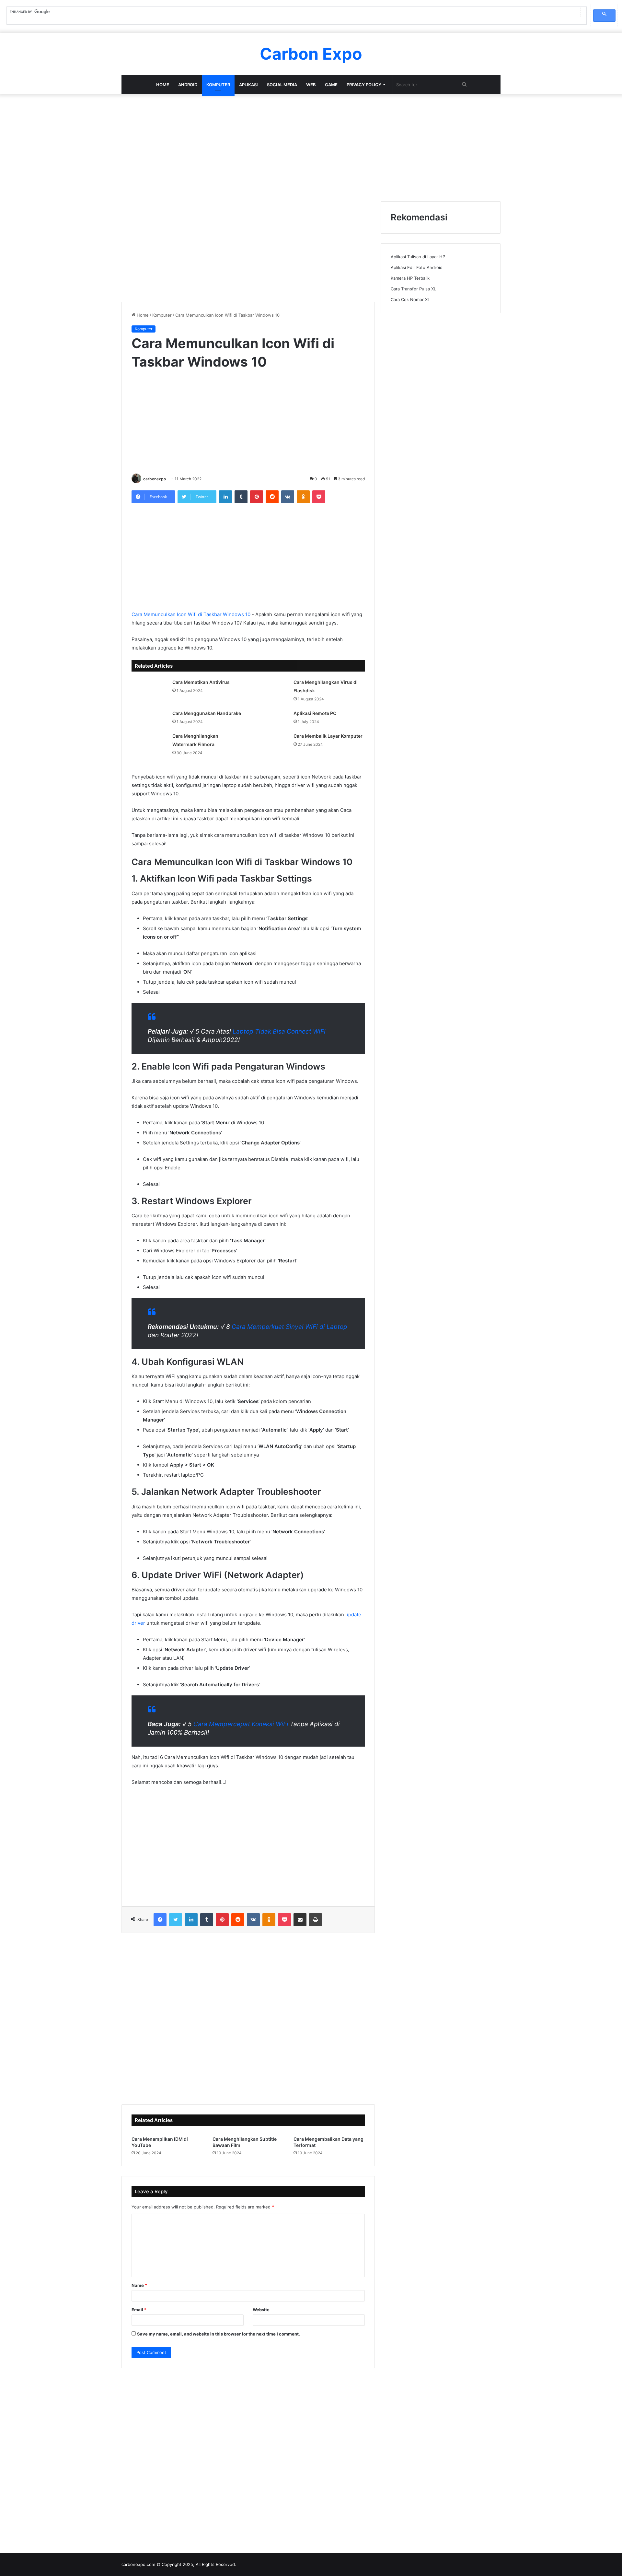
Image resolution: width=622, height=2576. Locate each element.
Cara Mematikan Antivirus (201, 682)
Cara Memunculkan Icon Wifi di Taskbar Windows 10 (191, 614)
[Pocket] (319, 497)
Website (261, 2310)
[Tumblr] (241, 497)
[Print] (316, 1920)
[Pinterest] (257, 497)
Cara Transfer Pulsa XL (413, 289)
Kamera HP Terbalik (410, 278)
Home (163, 85)
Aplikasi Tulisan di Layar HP (418, 257)
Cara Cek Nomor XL (410, 299)
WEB (311, 85)
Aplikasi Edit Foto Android (417, 267)
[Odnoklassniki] (303, 497)
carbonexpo (155, 479)
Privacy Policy (364, 85)
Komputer (218, 85)
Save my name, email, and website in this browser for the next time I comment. (219, 2334)
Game (331, 85)
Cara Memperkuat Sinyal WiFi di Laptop (289, 1327)
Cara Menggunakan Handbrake (207, 713)
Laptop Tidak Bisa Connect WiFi (279, 1031)
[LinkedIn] (225, 497)
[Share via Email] (300, 1920)
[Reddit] (272, 497)
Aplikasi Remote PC (315, 713)
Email (139, 2310)
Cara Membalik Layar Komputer (328, 736)
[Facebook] (160, 1920)
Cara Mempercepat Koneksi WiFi (241, 1724)
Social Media (282, 85)
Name (139, 2285)
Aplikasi (248, 85)
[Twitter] (176, 1920)
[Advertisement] (311, 146)
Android (188, 85)
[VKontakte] (288, 497)
